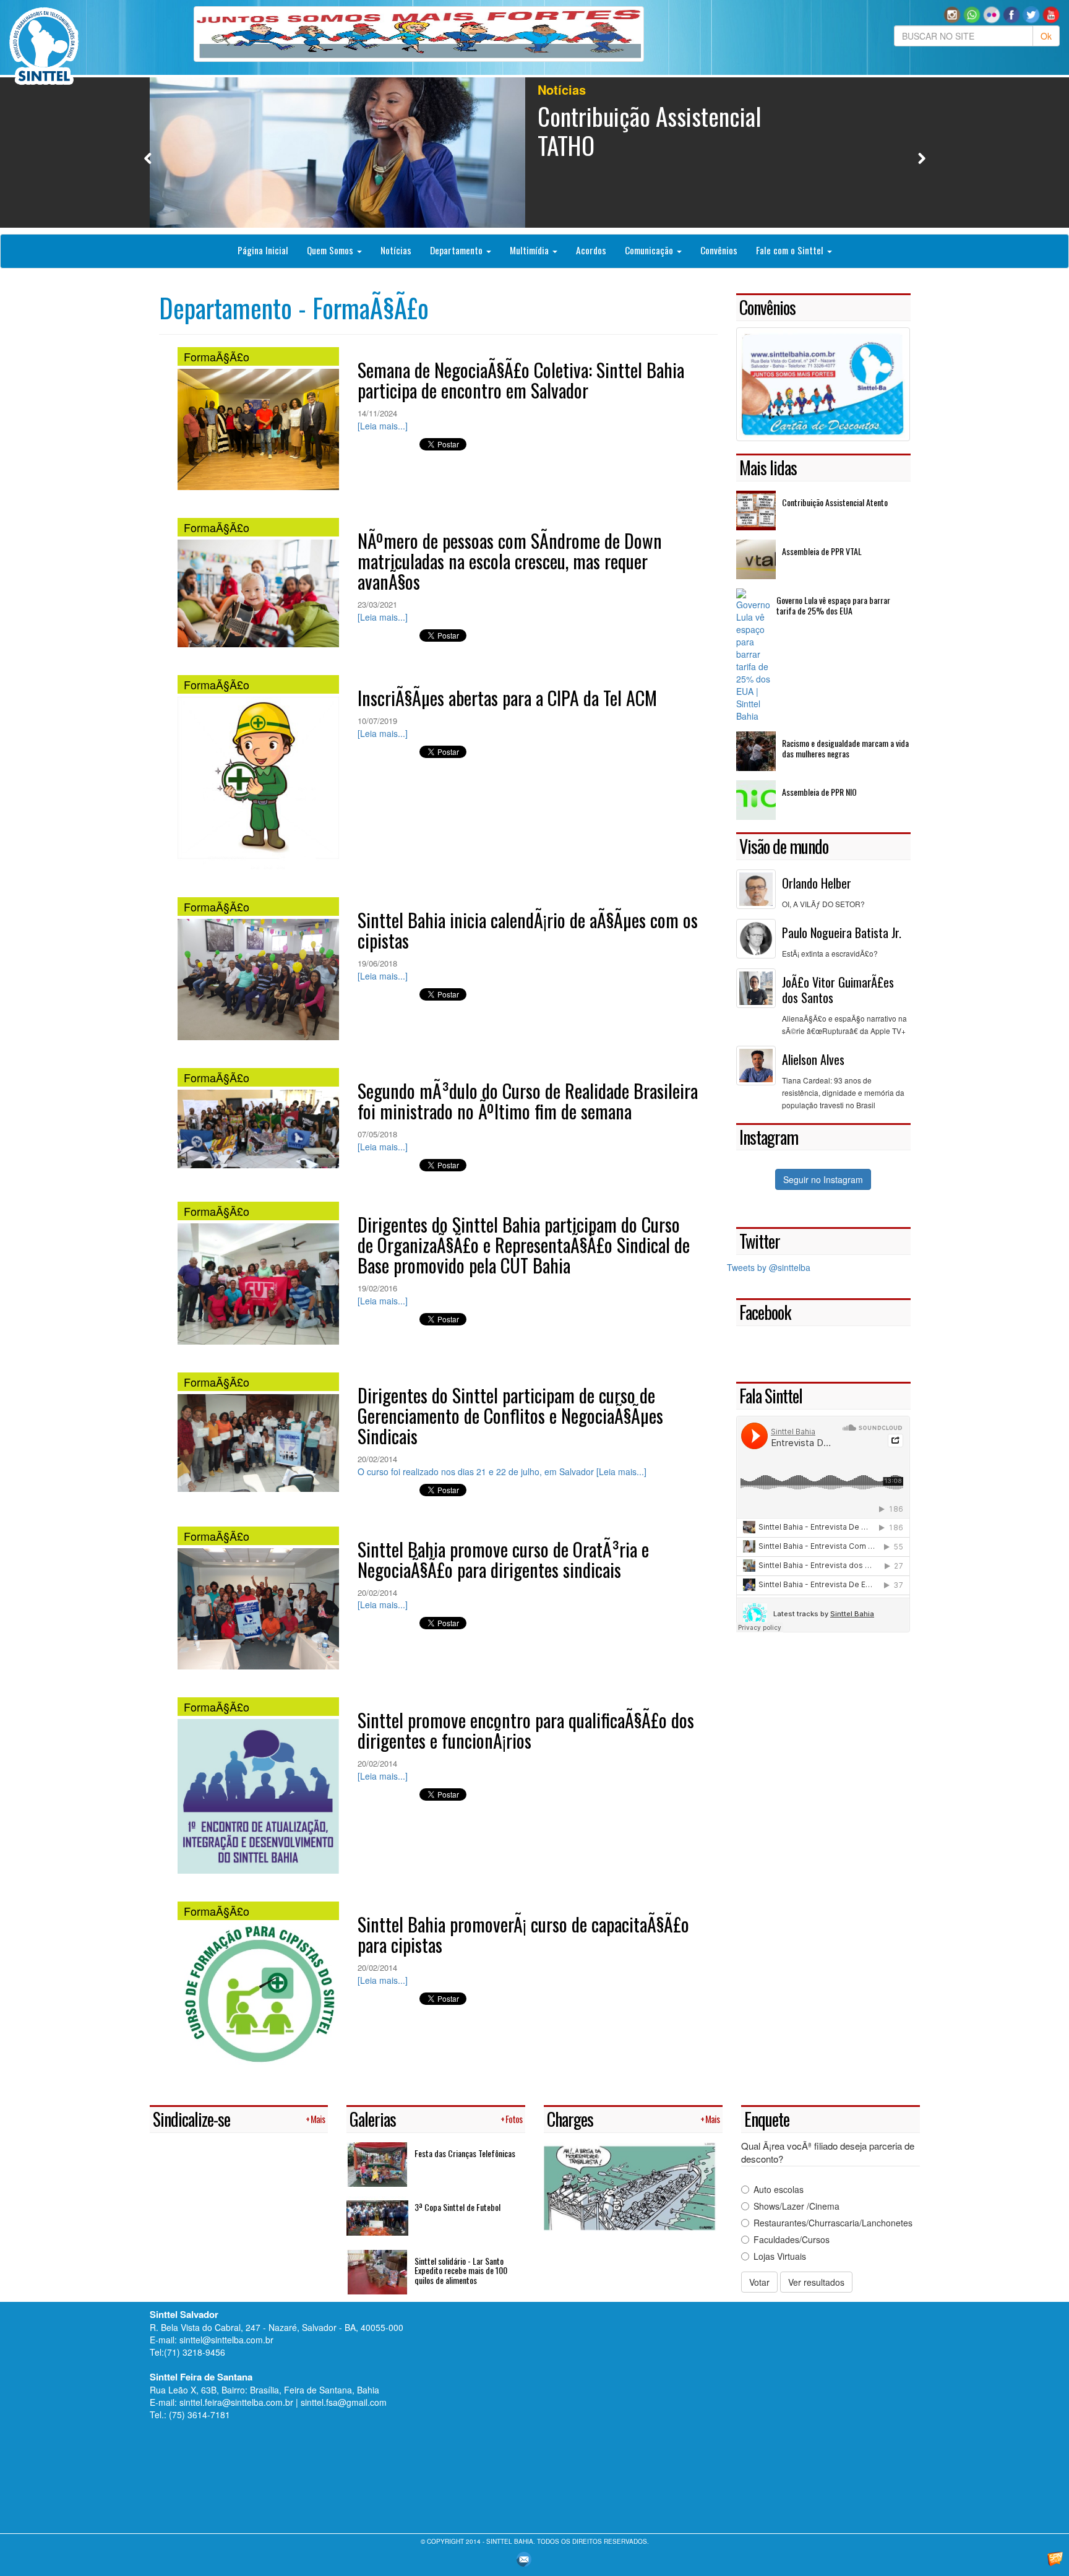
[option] (535, 153)
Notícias (396, 250)
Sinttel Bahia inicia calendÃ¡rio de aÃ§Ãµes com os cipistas (528, 930)
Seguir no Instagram (823, 1179)
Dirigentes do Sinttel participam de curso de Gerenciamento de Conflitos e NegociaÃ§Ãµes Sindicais (510, 1415)
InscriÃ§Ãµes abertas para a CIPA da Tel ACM (507, 698)
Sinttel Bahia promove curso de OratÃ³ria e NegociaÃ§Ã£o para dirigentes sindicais (503, 1559)
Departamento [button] (457, 250)
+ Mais (315, 2119)
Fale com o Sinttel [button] (791, 250)
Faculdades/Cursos (792, 2239)
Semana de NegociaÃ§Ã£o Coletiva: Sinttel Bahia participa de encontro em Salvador (521, 380)
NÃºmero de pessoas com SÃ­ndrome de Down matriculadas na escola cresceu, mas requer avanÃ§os (510, 561)
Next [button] (921, 158)
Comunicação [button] (650, 250)
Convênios (719, 250)
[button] (972, 14)
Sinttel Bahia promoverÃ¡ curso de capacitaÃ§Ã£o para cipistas (523, 1934)
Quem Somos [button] (331, 250)
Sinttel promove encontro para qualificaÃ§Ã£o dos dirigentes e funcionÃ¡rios (526, 1730)
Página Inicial (263, 250)
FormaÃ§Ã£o (217, 356)
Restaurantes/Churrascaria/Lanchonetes (833, 2223)
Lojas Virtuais (780, 2256)
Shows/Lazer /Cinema (796, 2206)
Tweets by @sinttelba (769, 1267)
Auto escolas (779, 2189)
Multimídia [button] (530, 250)
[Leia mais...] (383, 426)
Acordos (591, 250)
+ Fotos (511, 2119)
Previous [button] (148, 158)
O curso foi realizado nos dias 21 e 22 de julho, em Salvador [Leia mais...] (502, 1471)
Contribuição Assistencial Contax (649, 130)
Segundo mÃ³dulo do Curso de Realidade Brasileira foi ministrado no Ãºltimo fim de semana (528, 1101)
